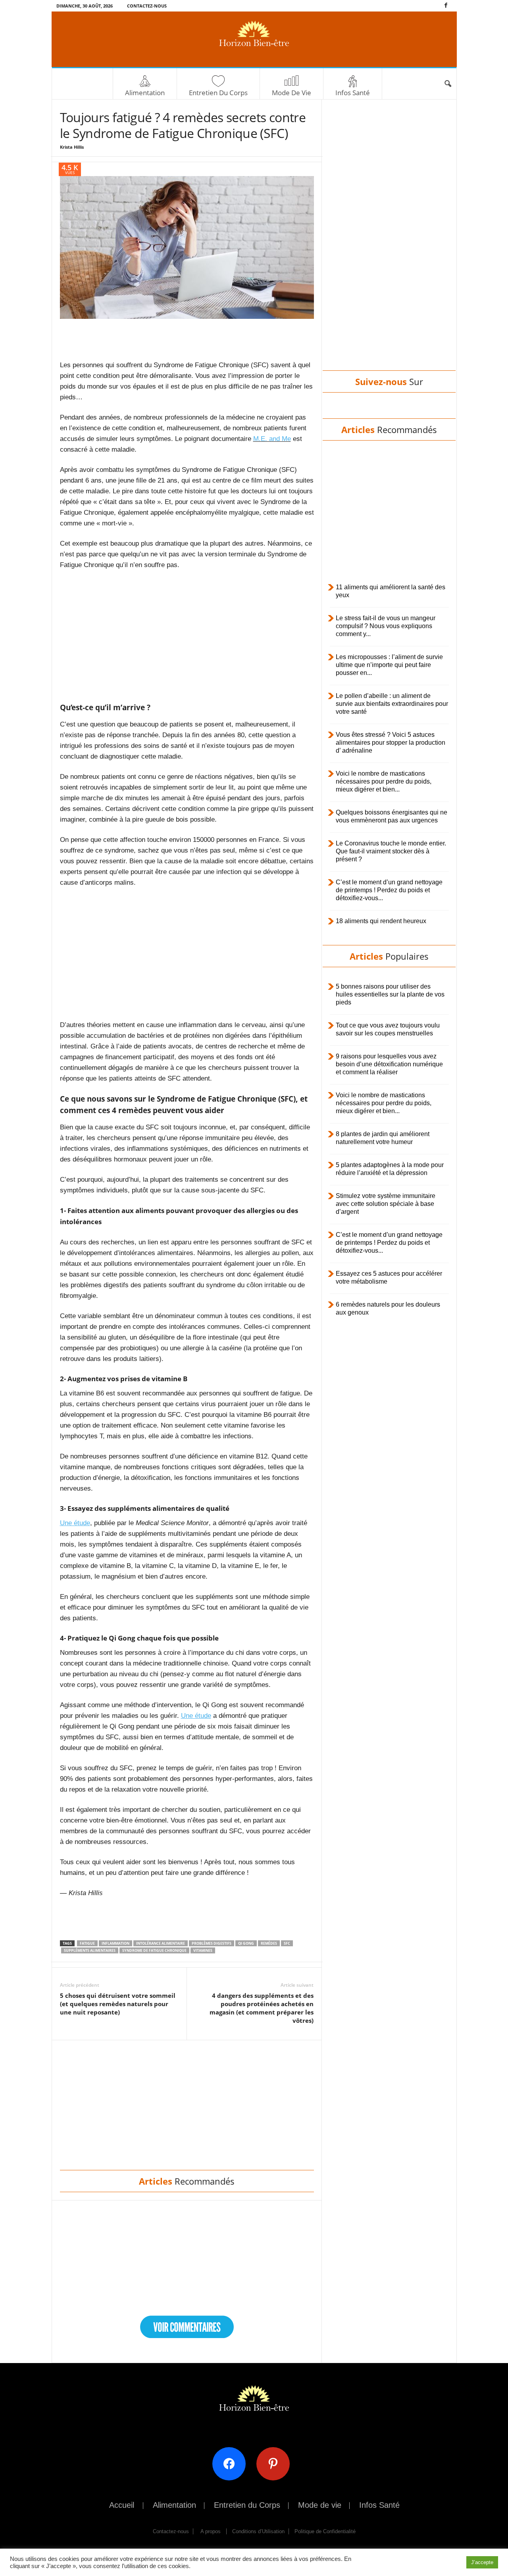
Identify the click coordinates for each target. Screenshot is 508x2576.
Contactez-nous (147, 6)
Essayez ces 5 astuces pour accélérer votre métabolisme (389, 1277)
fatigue (87, 1943)
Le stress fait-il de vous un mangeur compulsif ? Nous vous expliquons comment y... (386, 626)
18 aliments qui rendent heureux (381, 921)
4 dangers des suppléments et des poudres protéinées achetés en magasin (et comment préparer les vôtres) (262, 2008)
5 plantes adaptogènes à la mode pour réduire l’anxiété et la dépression (390, 1169)
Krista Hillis (72, 147)
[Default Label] (276, 2463)
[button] (448, 84)
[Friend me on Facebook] (232, 2463)
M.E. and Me (272, 439)
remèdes (269, 1943)
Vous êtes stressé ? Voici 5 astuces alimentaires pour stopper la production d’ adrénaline (391, 743)
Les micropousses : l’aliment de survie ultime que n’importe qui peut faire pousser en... (389, 665)
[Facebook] (446, 6)
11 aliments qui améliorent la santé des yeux (391, 591)
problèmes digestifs (212, 1943)
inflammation (115, 1943)
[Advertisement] (187, 339)
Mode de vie (292, 93)
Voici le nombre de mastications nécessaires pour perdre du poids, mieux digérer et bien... (384, 781)
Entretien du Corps (218, 93)
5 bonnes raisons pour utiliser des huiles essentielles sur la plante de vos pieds (390, 994)
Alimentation (145, 93)
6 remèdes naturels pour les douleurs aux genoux (388, 1308)
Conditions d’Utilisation (258, 2531)
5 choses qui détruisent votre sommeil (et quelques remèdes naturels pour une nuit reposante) (118, 2004)
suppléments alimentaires (90, 1950)
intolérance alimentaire (161, 1943)
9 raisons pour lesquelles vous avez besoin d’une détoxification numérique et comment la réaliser (389, 1064)
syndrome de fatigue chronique (154, 1950)
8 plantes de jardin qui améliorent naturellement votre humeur (383, 1138)
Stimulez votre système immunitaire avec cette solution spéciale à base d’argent (386, 1204)
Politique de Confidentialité (325, 2531)
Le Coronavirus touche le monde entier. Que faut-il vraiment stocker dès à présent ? (391, 851)
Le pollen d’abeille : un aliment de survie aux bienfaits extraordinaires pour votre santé (392, 704)
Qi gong (246, 1943)
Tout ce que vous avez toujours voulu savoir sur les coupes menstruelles (388, 1029)
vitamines (203, 1950)
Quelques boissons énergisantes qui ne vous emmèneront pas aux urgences (392, 816)
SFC (287, 1943)
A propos (211, 2531)
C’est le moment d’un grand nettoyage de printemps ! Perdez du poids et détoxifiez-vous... (389, 890)
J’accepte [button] (482, 2562)
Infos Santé (353, 93)
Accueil (122, 2505)
